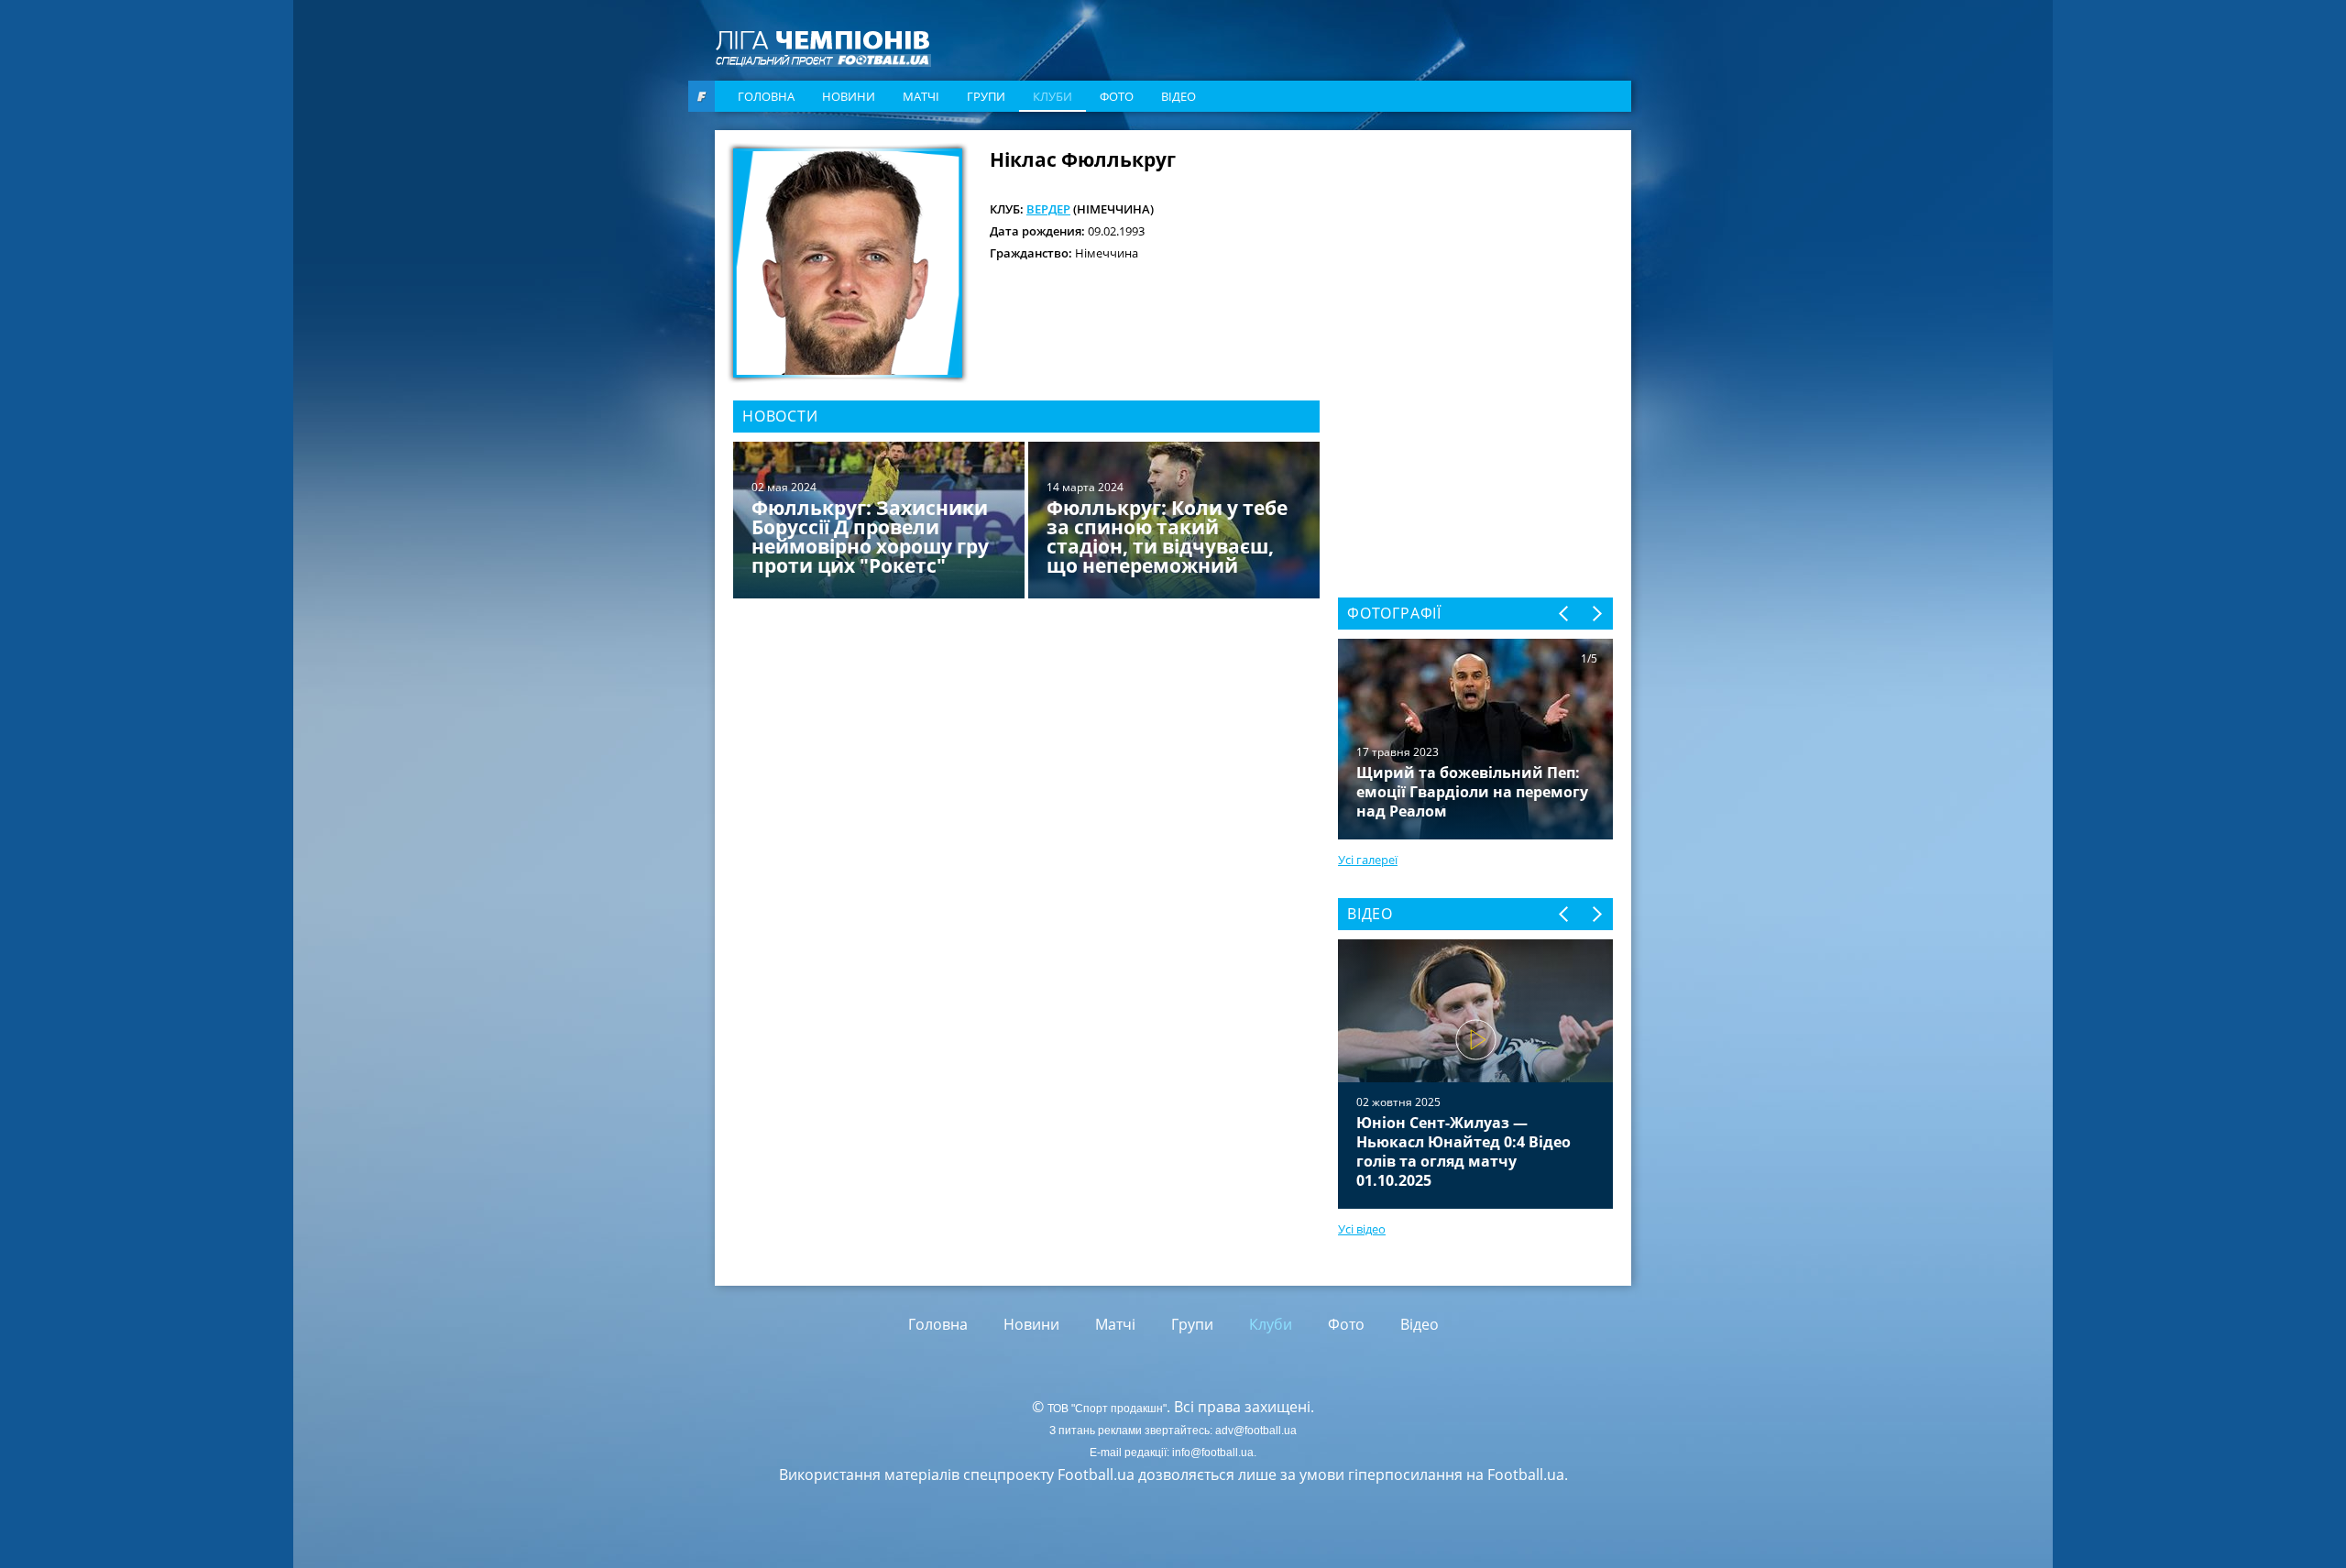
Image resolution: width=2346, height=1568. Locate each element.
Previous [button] (1565, 614)
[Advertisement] (1475, 263)
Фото (1117, 96)
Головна (766, 96)
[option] (1026, 522)
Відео (1178, 96)
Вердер (1048, 209)
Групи (986, 96)
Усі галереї (1368, 860)
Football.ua (1526, 1475)
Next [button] (1596, 614)
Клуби (1052, 96)
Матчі (921, 96)
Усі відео (1362, 1229)
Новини (849, 96)
